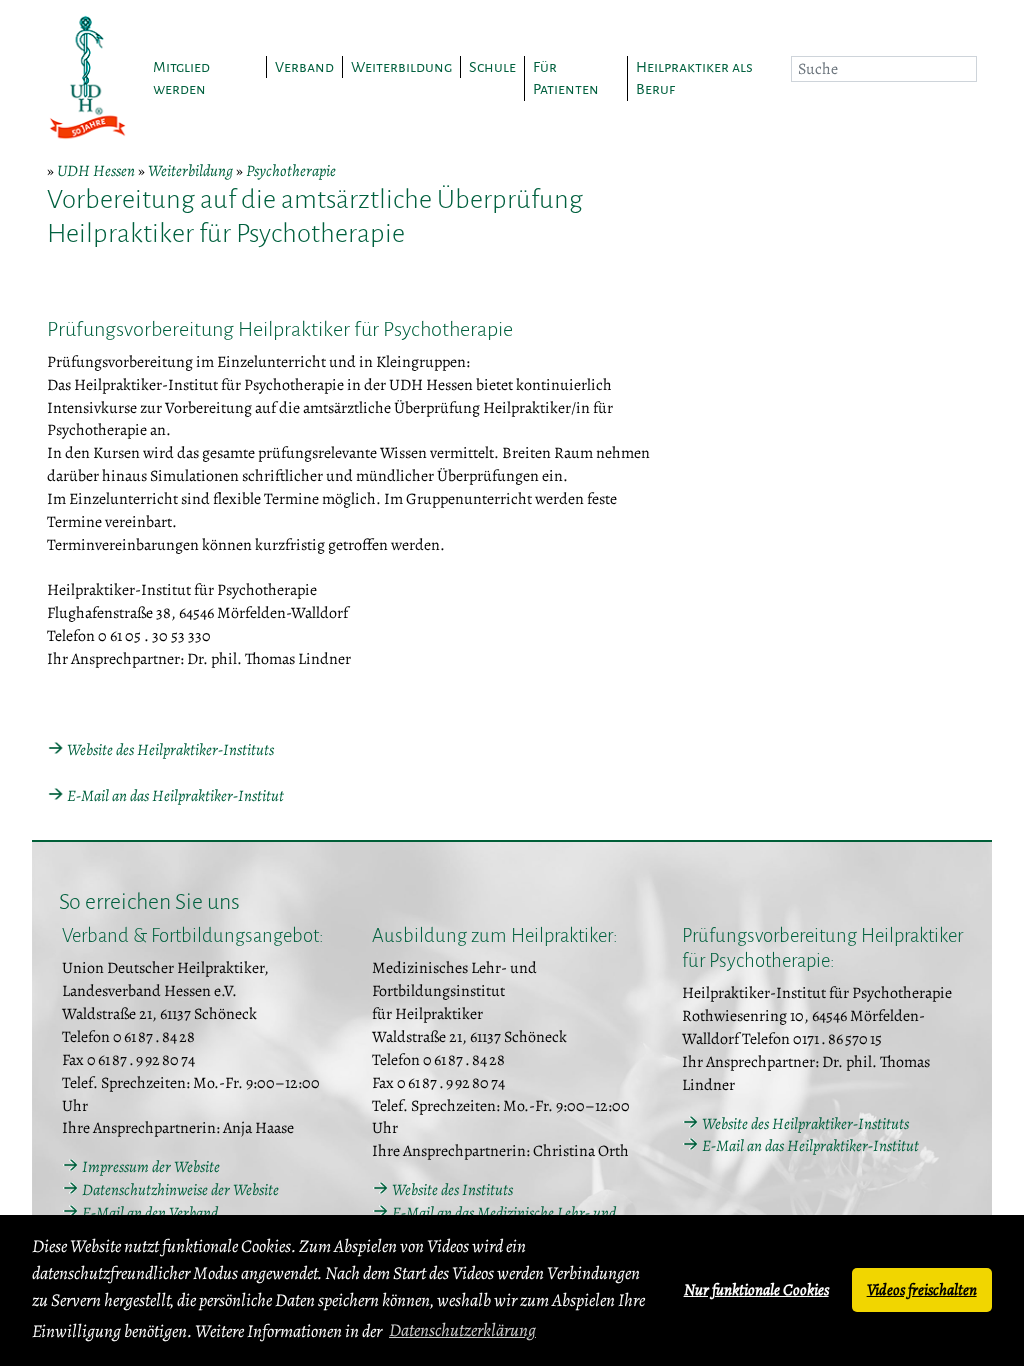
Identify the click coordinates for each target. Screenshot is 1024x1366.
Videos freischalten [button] (922, 1290)
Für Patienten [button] (566, 78)
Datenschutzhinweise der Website (180, 1190)
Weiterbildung (190, 171)
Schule (492, 67)
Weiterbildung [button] (401, 67)
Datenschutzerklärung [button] (462, 1330)
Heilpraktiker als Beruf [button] (694, 78)
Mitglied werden (181, 78)
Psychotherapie (291, 171)
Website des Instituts (452, 1190)
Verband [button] (304, 67)
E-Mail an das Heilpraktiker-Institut (175, 796)
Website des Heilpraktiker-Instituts (170, 750)
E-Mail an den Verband (150, 1213)
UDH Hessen (96, 171)
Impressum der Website (151, 1167)
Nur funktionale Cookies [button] (756, 1290)
